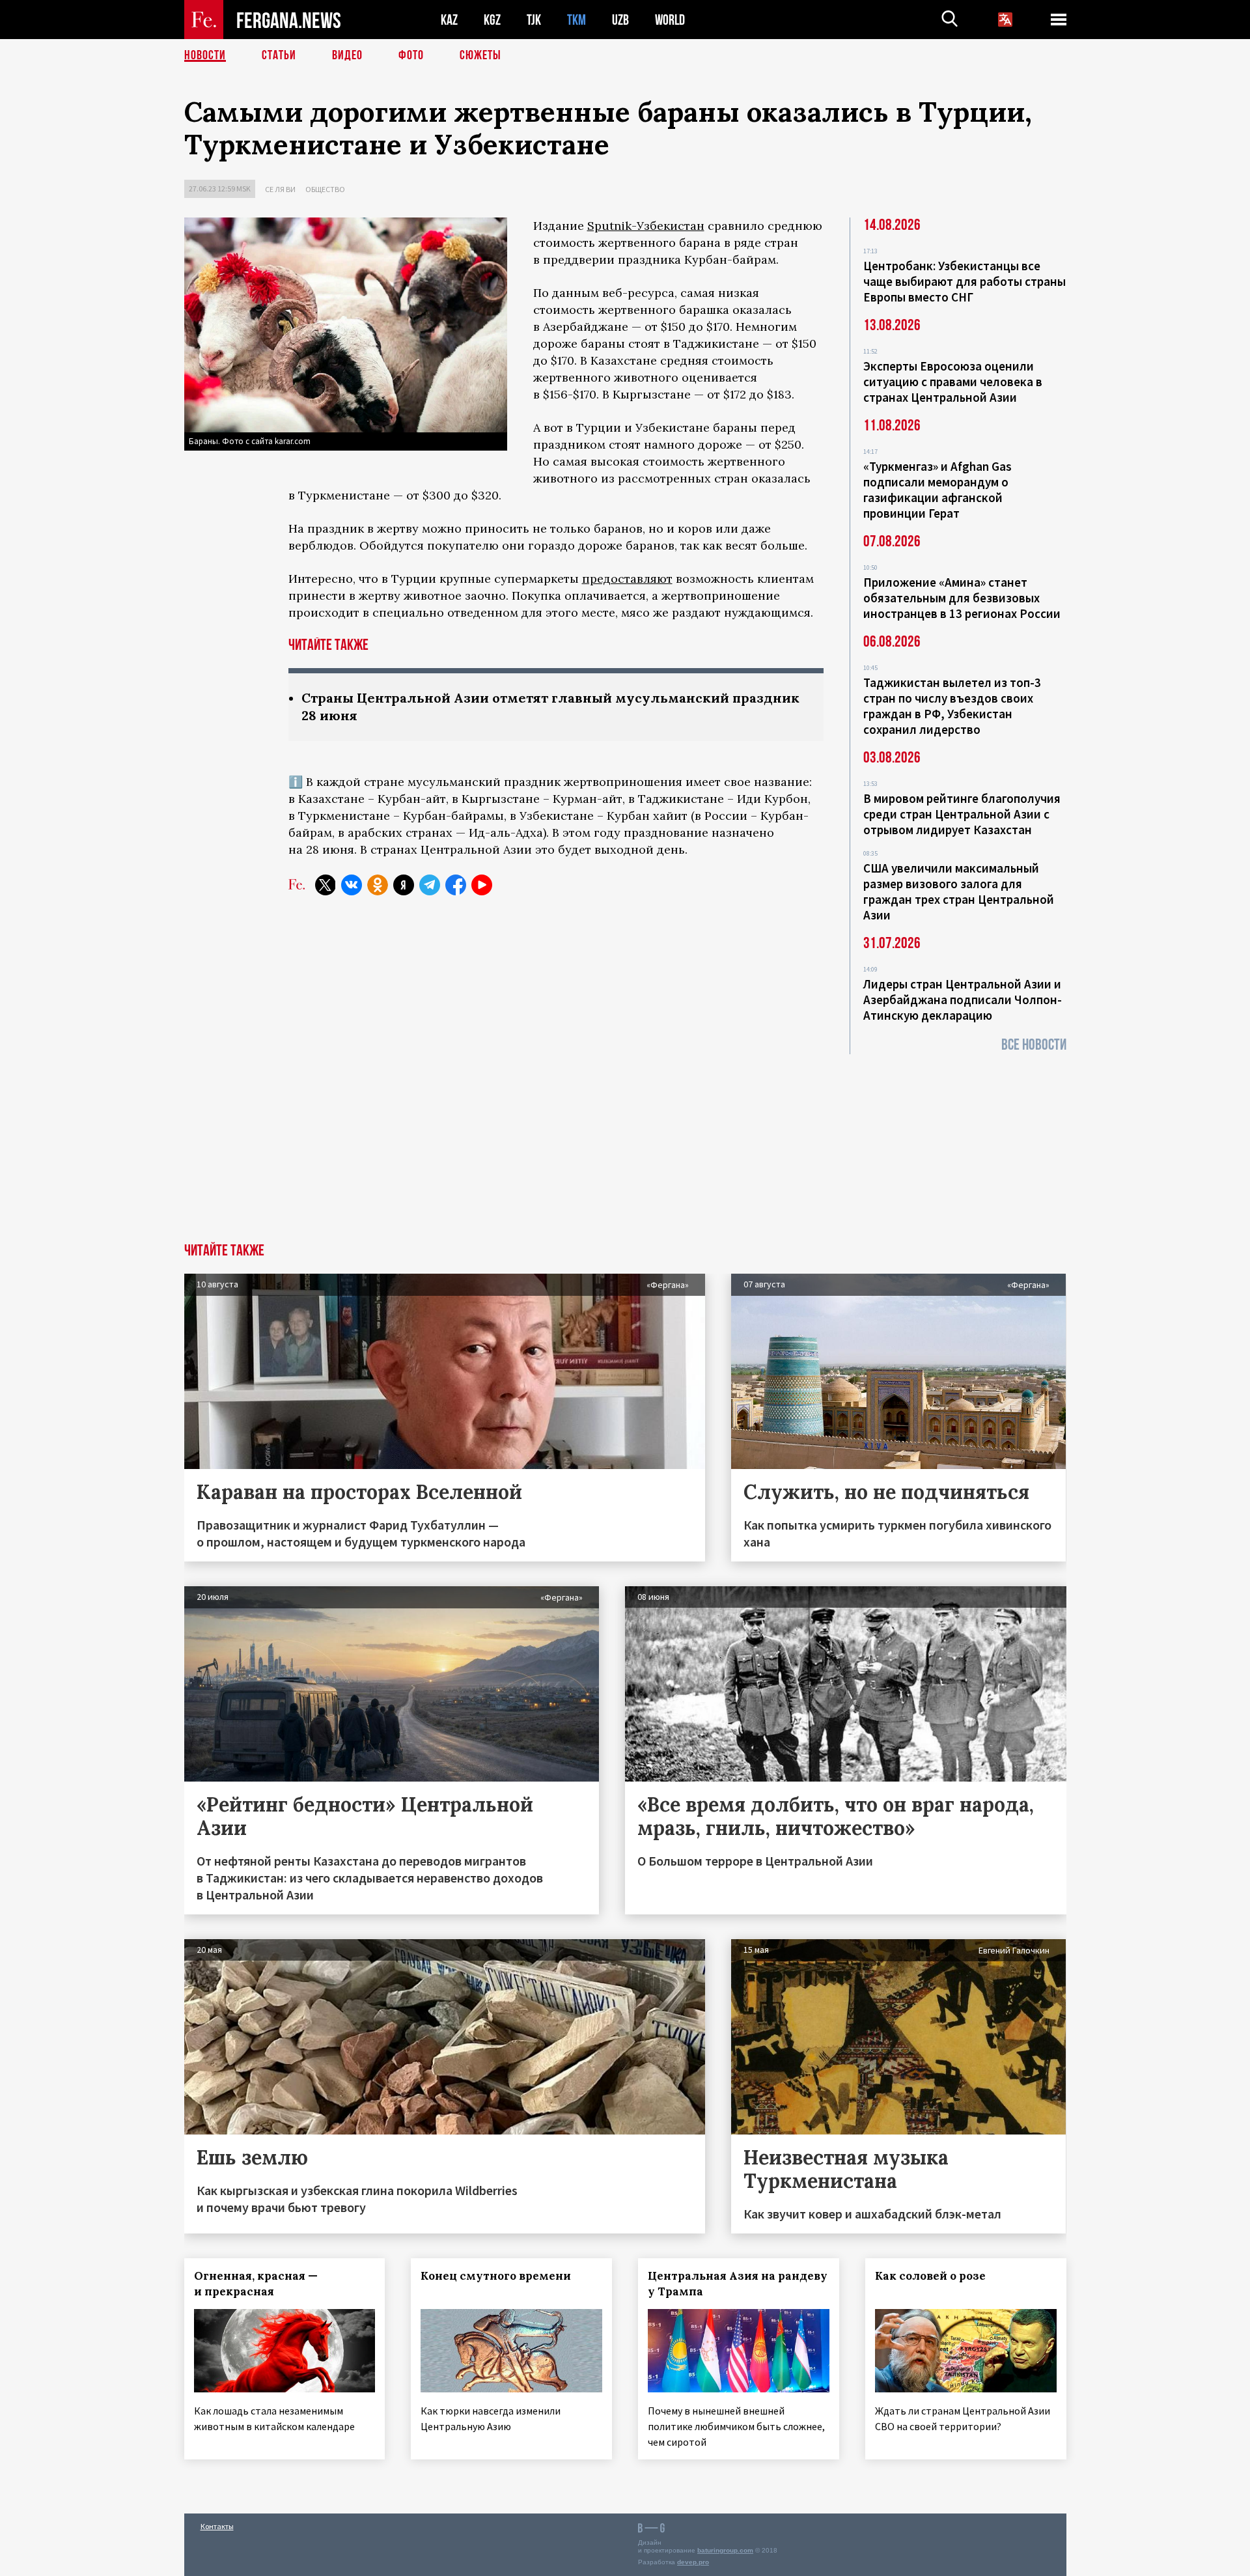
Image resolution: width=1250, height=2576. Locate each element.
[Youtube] (482, 885)
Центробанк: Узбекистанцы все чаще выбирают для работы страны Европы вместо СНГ (965, 281)
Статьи (279, 55)
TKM (576, 20)
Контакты (217, 2526)
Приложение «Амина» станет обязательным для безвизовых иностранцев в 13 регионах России (962, 598)
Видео (347, 55)
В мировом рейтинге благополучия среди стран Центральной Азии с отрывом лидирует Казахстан (962, 814)
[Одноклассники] (378, 885)
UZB (620, 20)
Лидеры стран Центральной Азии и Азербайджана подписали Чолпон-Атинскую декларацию (963, 1000)
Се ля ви (280, 189)
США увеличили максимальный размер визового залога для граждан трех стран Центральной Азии (959, 891)
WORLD (670, 20)
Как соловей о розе (930, 2276)
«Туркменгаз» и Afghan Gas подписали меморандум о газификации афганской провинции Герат (937, 490)
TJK (534, 20)
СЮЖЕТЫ (480, 55)
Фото (411, 55)
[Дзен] (404, 885)
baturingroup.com (725, 2550)
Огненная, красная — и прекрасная (256, 2284)
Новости (205, 55)
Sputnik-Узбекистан (646, 226)
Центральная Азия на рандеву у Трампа (738, 2284)
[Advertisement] (625, 1145)
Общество (325, 189)
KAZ (449, 20)
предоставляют (627, 579)
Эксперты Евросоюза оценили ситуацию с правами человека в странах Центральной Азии (953, 382)
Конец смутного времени (496, 2276)
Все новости (1034, 1045)
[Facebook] (456, 885)
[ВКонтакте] (352, 885)
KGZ (492, 20)
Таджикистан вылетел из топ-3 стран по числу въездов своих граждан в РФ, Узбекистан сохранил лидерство (952, 706)
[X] (326, 885)
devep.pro (693, 2562)
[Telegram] (430, 885)
